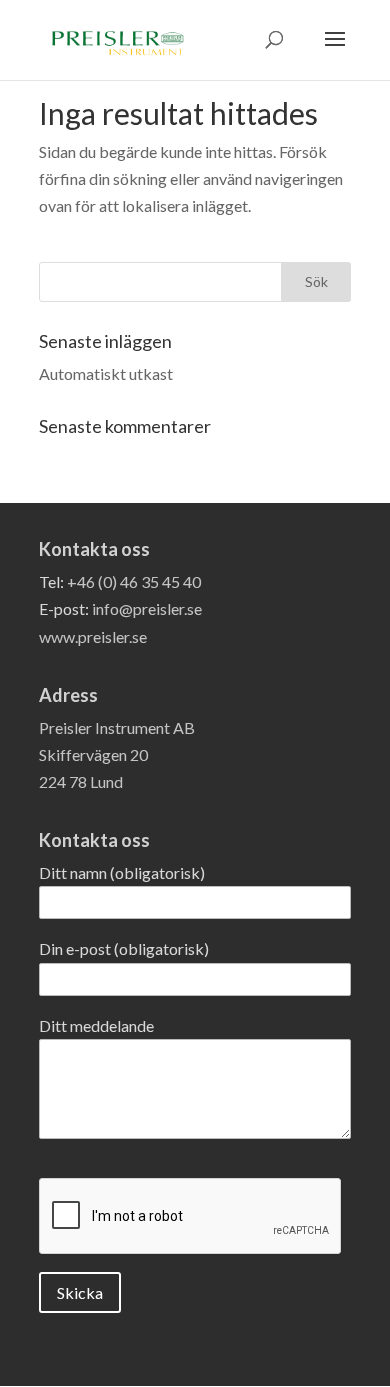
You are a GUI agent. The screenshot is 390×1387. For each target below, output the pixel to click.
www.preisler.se (93, 636)
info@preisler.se (147, 608)
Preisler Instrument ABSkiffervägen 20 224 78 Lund (117, 754)
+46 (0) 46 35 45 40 (134, 581)
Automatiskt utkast (106, 373)
